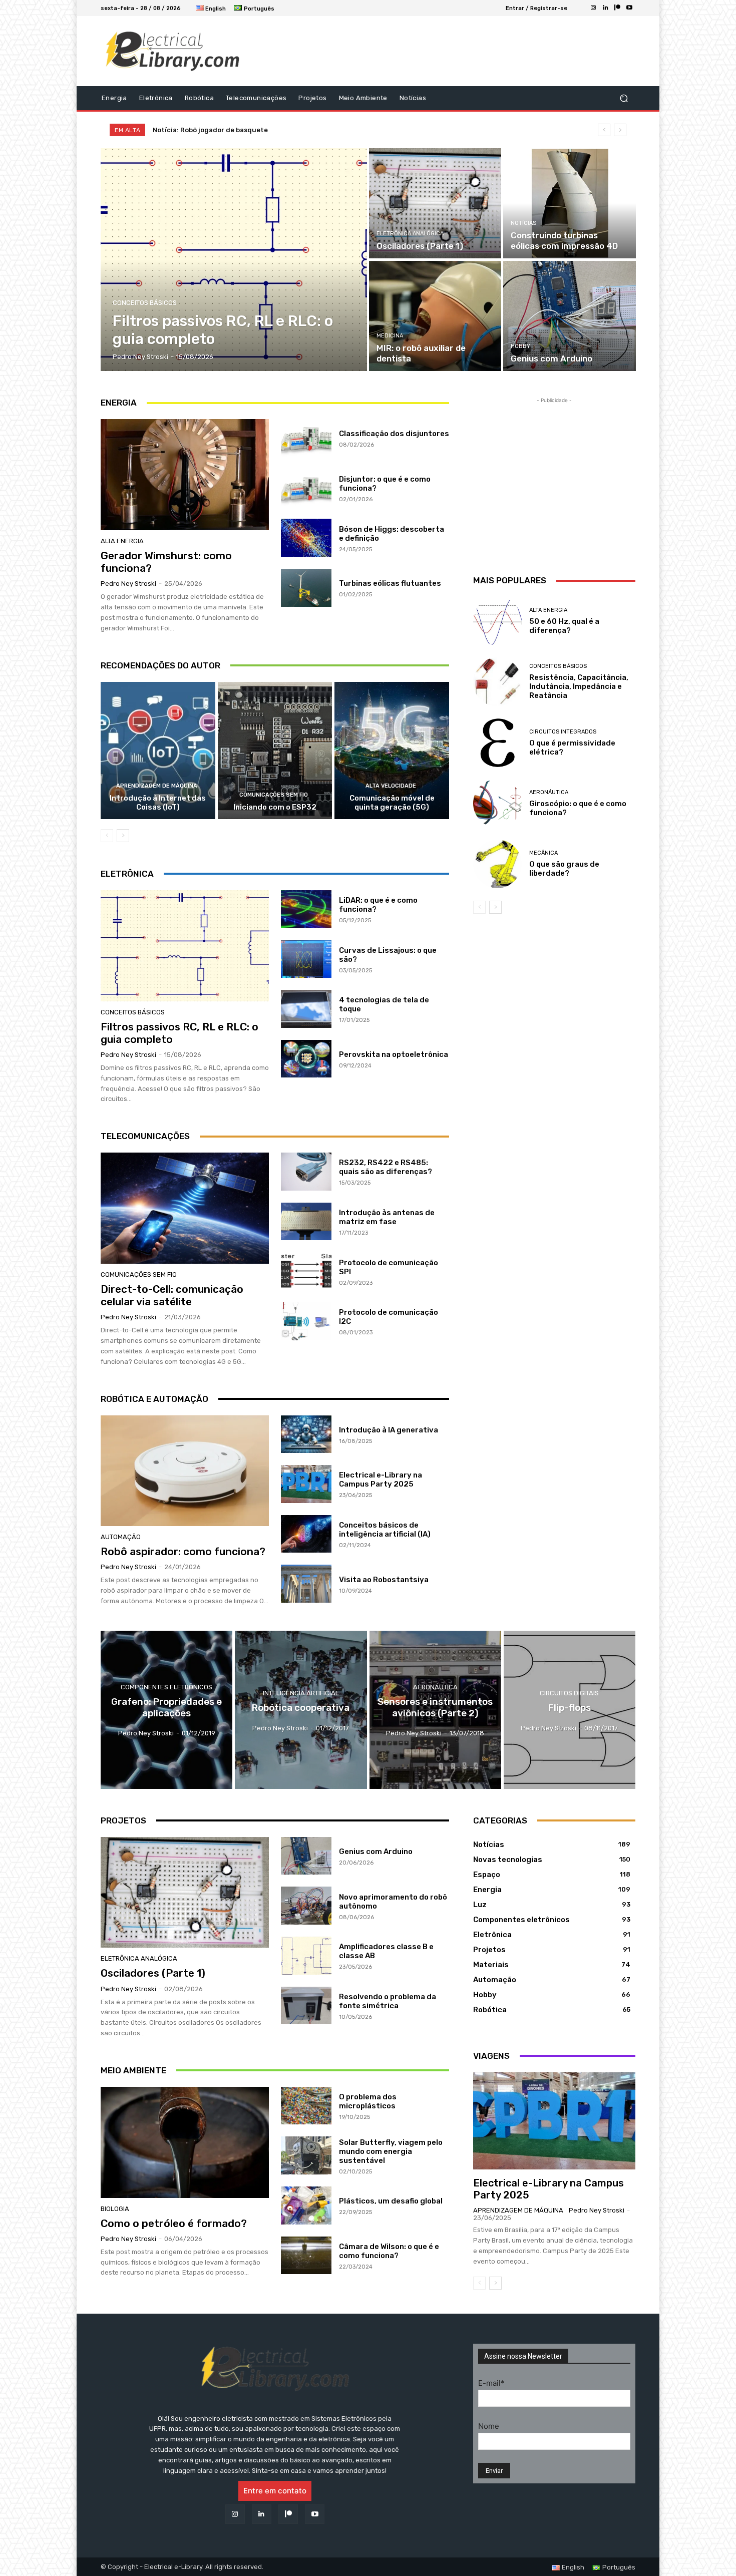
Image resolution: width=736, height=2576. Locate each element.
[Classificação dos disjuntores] (306, 438)
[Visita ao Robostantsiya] (306, 1584)
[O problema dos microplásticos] (306, 2106)
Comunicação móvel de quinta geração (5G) (392, 803)
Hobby (520, 346)
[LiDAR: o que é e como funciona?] (306, 909)
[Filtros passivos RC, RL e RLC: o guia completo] (234, 260)
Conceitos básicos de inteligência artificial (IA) (385, 1530)
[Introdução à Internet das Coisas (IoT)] (158, 751)
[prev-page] (107, 836)
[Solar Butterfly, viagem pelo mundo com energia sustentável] (306, 2155)
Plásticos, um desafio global (391, 2201)
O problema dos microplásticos (368, 2101)
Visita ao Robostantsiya (384, 1580)
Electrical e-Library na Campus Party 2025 (381, 1480)
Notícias (523, 223)
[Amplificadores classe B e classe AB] (306, 1956)
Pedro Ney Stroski (128, 584)
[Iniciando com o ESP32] (275, 751)
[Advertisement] (451, 51)
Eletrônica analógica (410, 234)
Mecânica (543, 853)
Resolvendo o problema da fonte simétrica (388, 2001)
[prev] (604, 130)
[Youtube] (629, 8)
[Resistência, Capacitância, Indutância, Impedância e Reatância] (497, 682)
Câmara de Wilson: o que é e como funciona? (389, 2251)
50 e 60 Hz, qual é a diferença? (564, 626)
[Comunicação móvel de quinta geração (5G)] (392, 751)
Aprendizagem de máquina (157, 786)
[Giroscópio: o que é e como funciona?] (497, 803)
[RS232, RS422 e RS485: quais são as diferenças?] (306, 1172)
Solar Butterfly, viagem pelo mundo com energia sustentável (391, 2151)
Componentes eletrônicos (166, 1687)
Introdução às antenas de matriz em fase (387, 1217)
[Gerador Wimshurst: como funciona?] (185, 475)
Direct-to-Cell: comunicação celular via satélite (172, 1295)
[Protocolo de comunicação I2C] (306, 1321)
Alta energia (122, 541)
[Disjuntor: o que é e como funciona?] (306, 488)
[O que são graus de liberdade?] (497, 864)
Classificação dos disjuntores (394, 434)
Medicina (390, 336)
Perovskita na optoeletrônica (394, 1054)
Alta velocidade (391, 786)
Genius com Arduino (376, 1852)
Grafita (164, 130)
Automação (121, 1537)
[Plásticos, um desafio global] (306, 2205)
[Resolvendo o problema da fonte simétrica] (306, 2006)
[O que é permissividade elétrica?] (497, 743)
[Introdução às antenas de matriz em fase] (306, 1222)
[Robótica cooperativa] (301, 1710)
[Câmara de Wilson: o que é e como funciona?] (306, 2256)
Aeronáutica (549, 792)
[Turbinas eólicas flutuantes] (306, 588)
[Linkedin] (605, 8)
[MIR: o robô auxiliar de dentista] (435, 316)
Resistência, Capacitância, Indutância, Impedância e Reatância (579, 686)
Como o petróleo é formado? (174, 2223)
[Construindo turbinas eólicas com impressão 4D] (569, 203)
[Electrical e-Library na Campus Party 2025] (306, 1484)
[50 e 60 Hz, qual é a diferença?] (497, 621)
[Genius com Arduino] (569, 316)
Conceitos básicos (145, 303)
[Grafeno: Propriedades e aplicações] (166, 1710)
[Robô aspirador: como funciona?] (185, 1471)
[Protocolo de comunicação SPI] (306, 1271)
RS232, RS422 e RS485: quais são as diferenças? (386, 1167)
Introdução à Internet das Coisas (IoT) (158, 803)
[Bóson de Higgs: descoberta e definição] (306, 538)
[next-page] (123, 836)
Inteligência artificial (301, 1693)
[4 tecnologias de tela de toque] (306, 1009)
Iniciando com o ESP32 (275, 807)
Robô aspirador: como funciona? (183, 1551)
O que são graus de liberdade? (564, 869)
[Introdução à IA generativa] (306, 1434)
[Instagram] (593, 8)
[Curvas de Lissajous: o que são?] (306, 959)
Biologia (115, 2209)
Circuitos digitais (569, 1693)
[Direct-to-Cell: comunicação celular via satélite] (185, 1208)
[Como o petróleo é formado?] (185, 2142)
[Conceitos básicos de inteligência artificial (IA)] (306, 1534)
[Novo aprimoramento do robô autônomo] (306, 1906)
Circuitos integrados (563, 732)
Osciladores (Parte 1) (153, 1973)
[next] (620, 130)
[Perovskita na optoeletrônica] (306, 1059)
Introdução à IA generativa (389, 1430)
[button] (624, 98)
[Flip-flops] (570, 1710)
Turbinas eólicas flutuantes (390, 583)
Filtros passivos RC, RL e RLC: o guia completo (179, 1033)
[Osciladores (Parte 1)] (435, 203)
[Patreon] (617, 8)
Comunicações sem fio (274, 795)
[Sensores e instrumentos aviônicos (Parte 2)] (435, 1710)
